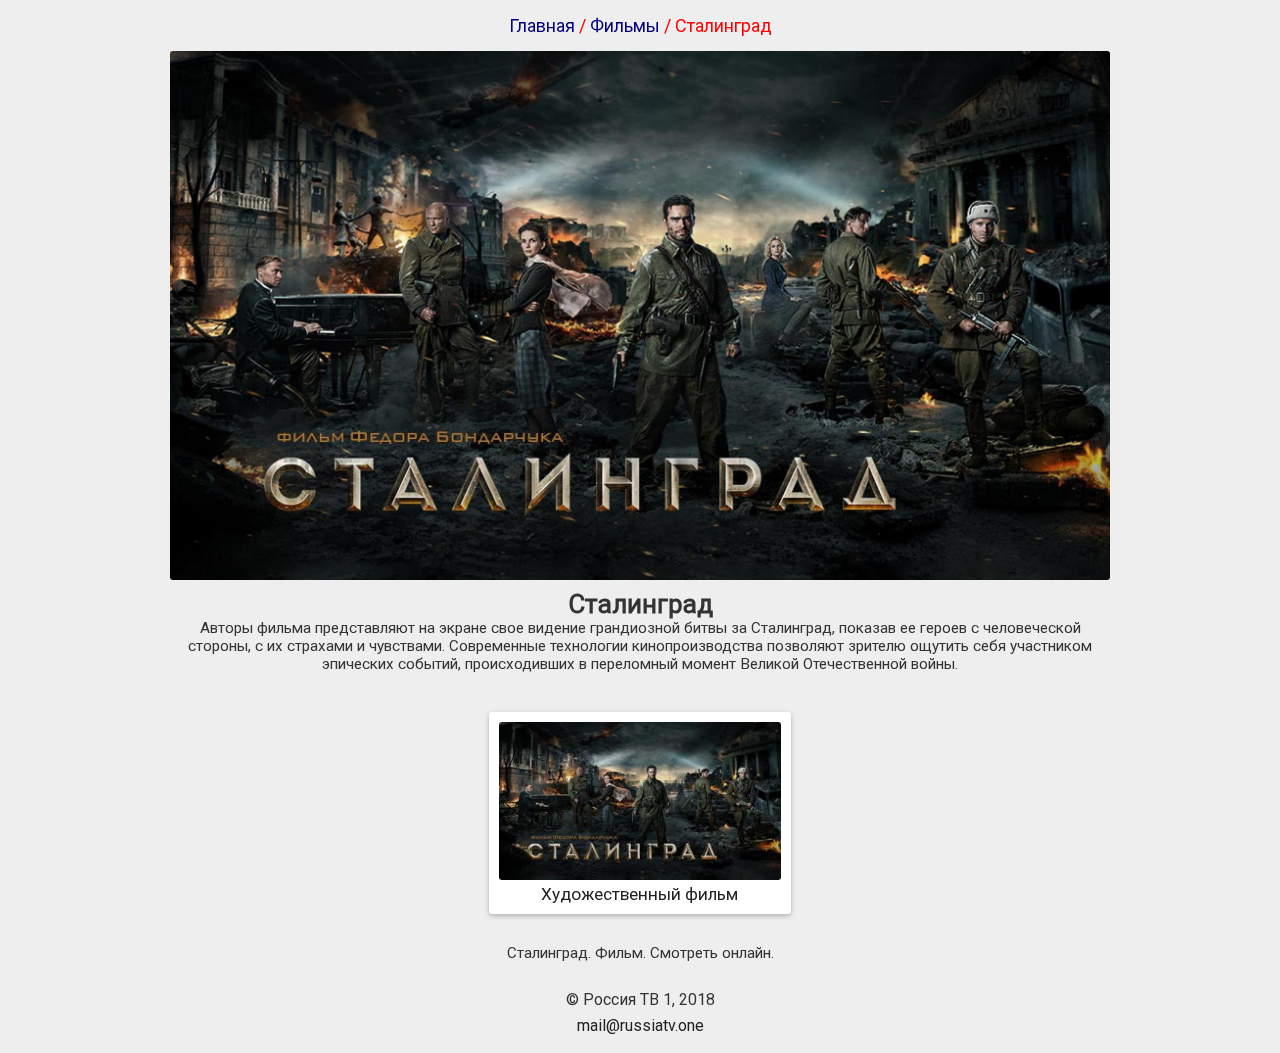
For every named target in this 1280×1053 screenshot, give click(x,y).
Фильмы (625, 25)
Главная (542, 25)
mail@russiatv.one (640, 1025)
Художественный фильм (639, 894)
